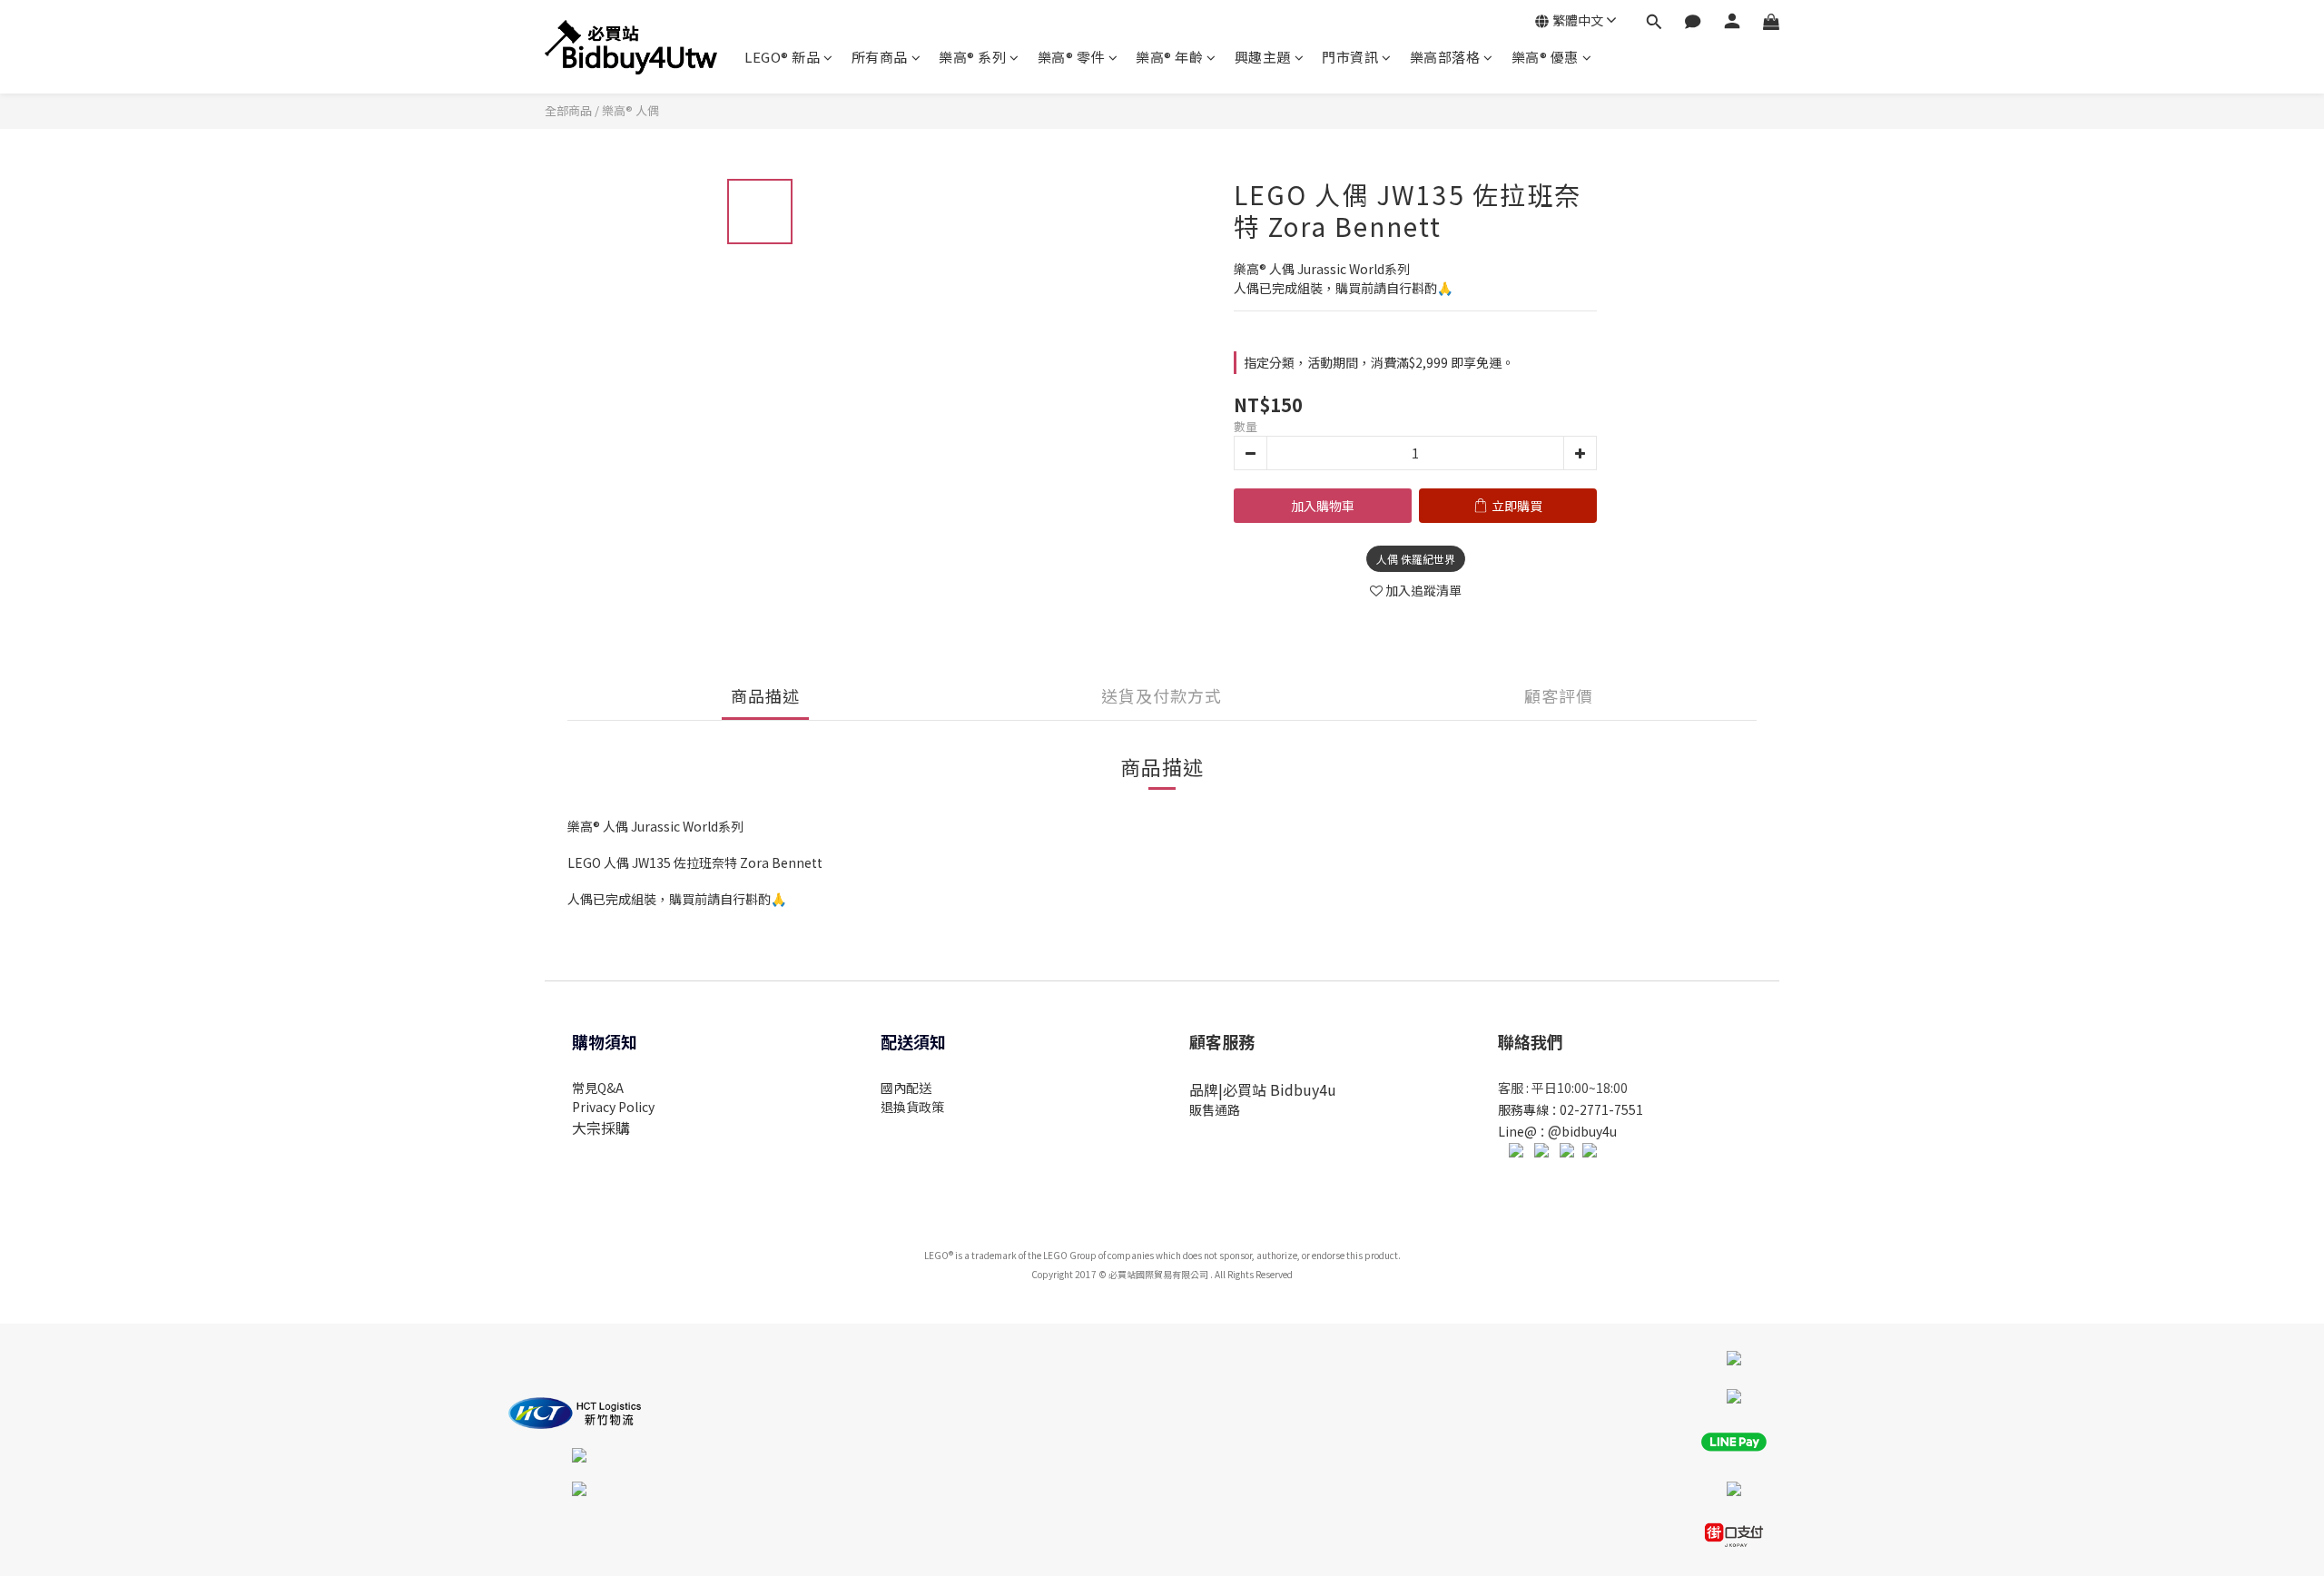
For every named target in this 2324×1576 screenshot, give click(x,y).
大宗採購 (601, 1128)
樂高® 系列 (972, 57)
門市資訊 (1350, 57)
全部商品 (568, 110)
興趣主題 (1263, 57)
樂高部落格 (1445, 57)
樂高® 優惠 (1545, 57)
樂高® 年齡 (1169, 57)
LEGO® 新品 (782, 57)
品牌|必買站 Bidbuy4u (1263, 1089)
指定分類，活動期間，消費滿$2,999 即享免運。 (1379, 362)
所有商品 (880, 57)
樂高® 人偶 (630, 110)
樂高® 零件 (1071, 57)
